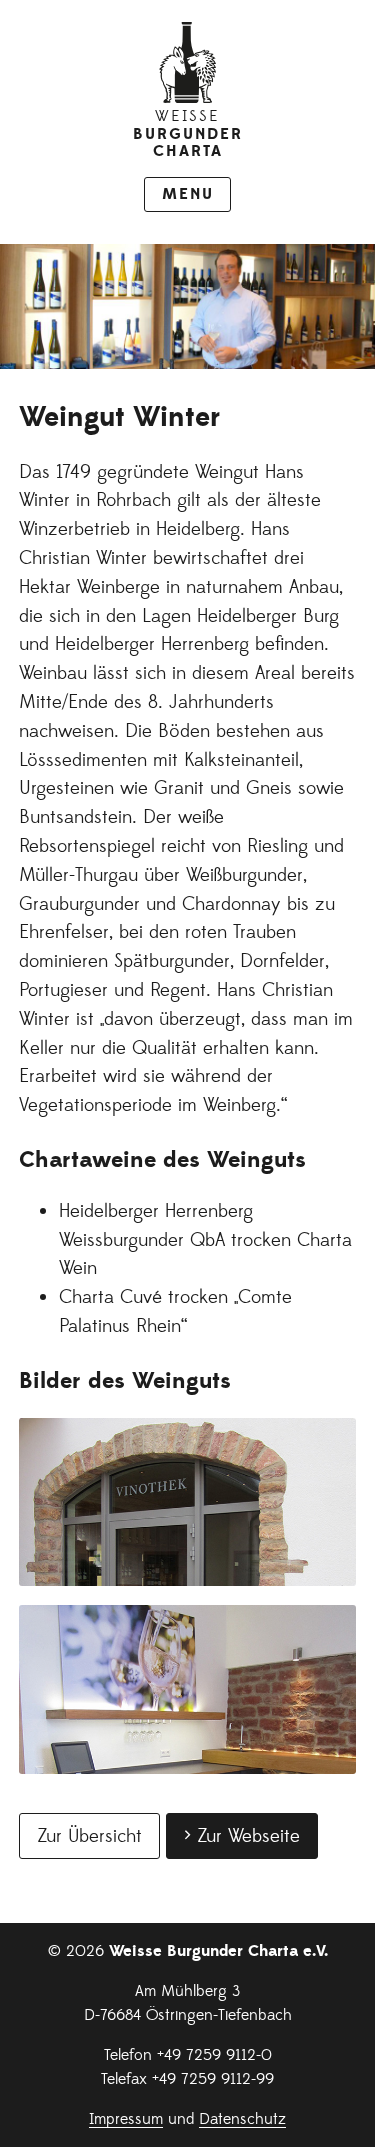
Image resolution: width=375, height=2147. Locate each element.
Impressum (126, 2119)
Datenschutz (242, 2119)
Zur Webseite (248, 1836)
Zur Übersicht (89, 1836)
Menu (188, 194)
